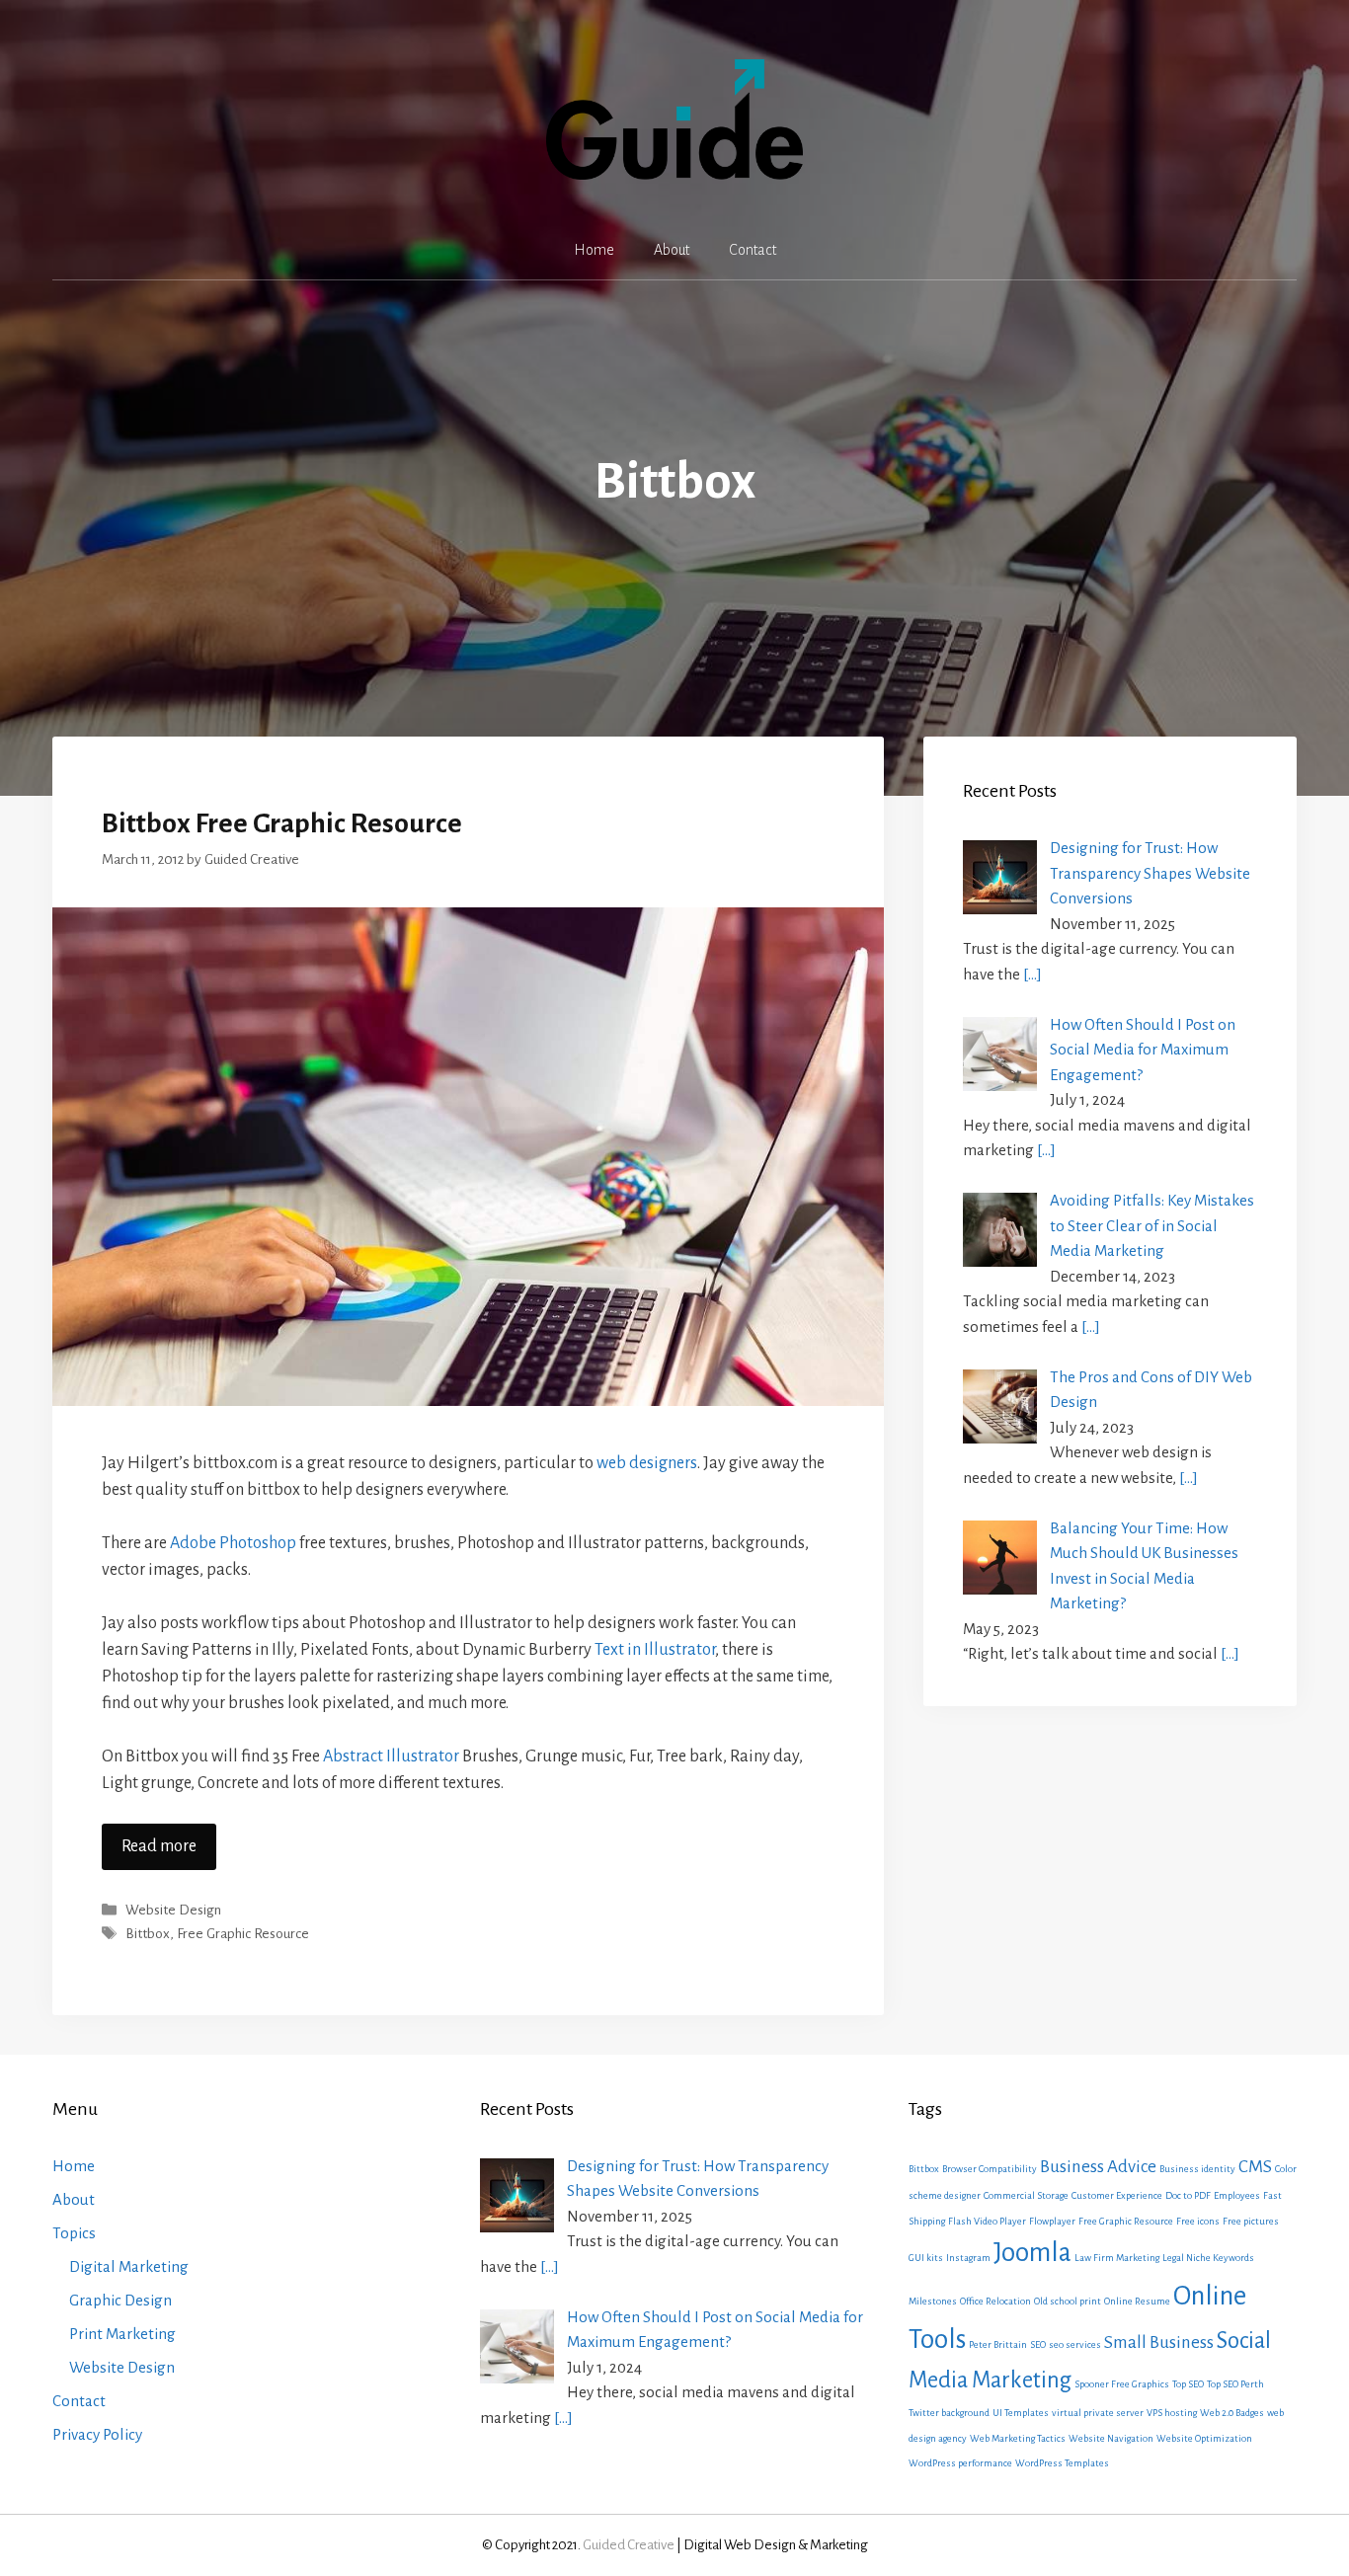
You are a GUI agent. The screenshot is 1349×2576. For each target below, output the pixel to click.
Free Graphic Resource (243, 1934)
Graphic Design (120, 2300)
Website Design (173, 1911)
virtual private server (1098, 2413)
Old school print (1068, 2301)
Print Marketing (122, 2334)
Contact (753, 250)
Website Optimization (1204, 2438)
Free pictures (1251, 2221)
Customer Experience (1117, 2195)
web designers (647, 1463)
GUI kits (926, 2258)
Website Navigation (1111, 2438)
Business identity (1197, 2169)
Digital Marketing (129, 2266)
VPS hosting (1172, 2413)
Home (594, 250)
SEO (1038, 2344)
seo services (1075, 2344)
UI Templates (1021, 2413)
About (672, 250)
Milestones (933, 2301)
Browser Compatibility (990, 2169)
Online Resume (1137, 2301)
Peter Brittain (998, 2344)
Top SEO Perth (1235, 2384)
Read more (159, 1846)
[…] (1032, 974)
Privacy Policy (97, 2434)
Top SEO (1188, 2384)
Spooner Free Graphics (1122, 2384)
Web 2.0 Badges (1232, 2413)
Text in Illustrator (655, 1650)
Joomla (1032, 2253)
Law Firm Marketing (1117, 2258)
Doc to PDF (1188, 2195)
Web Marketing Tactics (1018, 2438)
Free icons (1198, 2221)
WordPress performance (960, 2463)
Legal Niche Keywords (1208, 2258)
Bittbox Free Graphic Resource (282, 823)
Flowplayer (1052, 2221)
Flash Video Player (987, 2221)
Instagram (968, 2258)
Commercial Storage (1026, 2195)
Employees (1237, 2195)
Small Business (1159, 2342)
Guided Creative (629, 2545)
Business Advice (1098, 2167)
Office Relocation (995, 2301)
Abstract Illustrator (391, 1756)
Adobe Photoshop (233, 1543)
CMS (1255, 2167)
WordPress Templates (1062, 2463)
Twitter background (949, 2413)
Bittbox (148, 1934)
